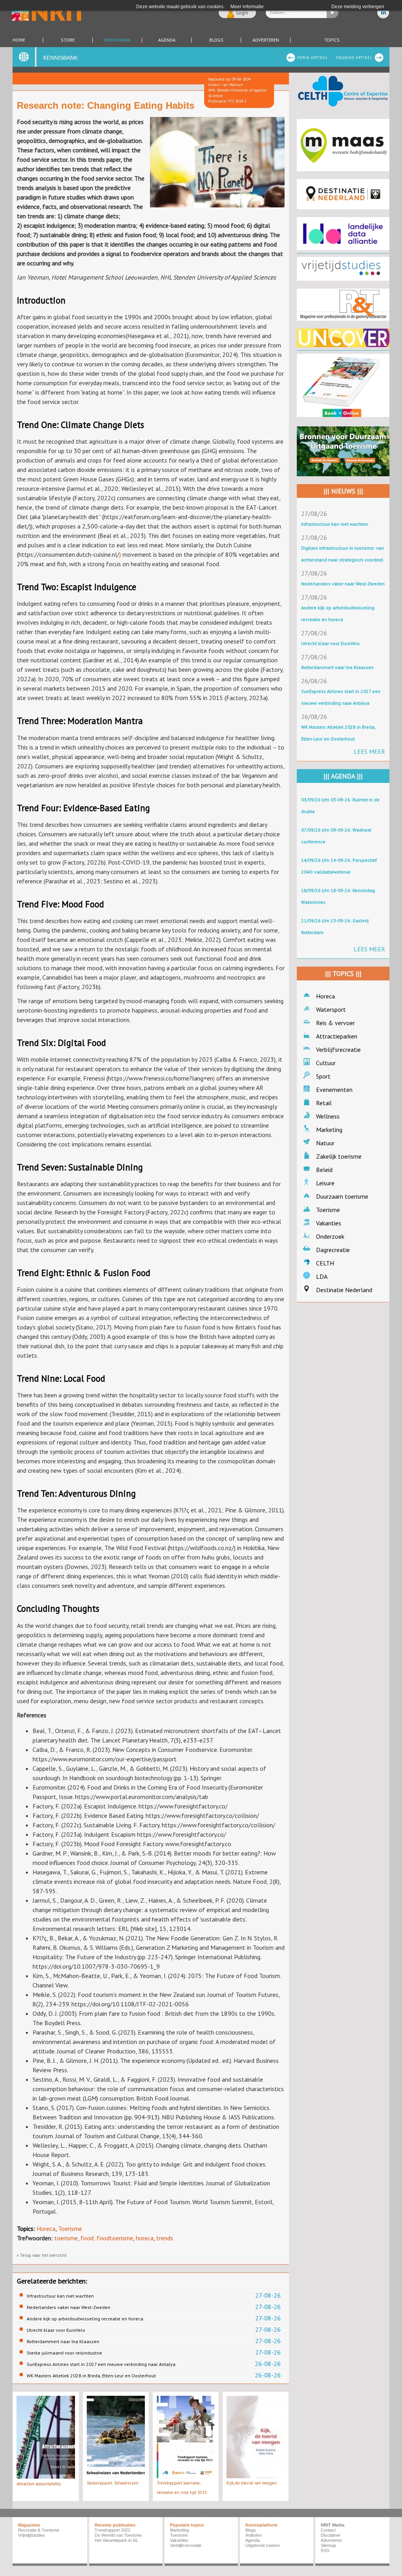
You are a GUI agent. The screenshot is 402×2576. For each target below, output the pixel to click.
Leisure (325, 1183)
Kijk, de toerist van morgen (252, 2483)
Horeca (46, 2229)
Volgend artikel (354, 58)
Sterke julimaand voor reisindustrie (64, 2353)
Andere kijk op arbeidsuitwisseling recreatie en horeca (85, 2319)
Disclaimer (331, 2535)
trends (165, 2238)
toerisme (66, 2238)
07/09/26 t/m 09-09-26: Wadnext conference (336, 836)
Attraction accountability (39, 2484)
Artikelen (254, 2535)
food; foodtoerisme (107, 2238)
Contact (328, 2530)
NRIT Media (333, 2525)
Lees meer (369, 751)
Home (19, 40)
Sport (323, 1076)
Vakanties (329, 1223)
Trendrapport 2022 (112, 2530)
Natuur (325, 1143)
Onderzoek (330, 1236)
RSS (325, 2550)
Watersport (331, 1009)
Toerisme (70, 2229)
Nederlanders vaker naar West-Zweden (69, 2307)
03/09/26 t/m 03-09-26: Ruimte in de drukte (340, 805)
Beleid (324, 1170)
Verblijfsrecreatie (338, 1049)
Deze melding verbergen (358, 7)
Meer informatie (247, 7)
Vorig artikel (312, 58)
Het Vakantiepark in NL (116, 2540)
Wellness (328, 1116)
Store (68, 40)
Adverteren (266, 40)
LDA (322, 1276)
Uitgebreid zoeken (263, 2545)
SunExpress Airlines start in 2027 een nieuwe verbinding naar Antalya (101, 2364)
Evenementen (334, 1090)
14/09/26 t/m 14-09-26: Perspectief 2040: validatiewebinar (339, 866)
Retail (324, 1103)
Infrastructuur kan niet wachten (60, 2296)
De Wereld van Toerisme (118, 2535)
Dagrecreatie (333, 1250)
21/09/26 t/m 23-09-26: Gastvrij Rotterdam (335, 926)
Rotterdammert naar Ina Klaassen (63, 2341)
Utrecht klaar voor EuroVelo (56, 2330)
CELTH (325, 1263)
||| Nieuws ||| (343, 491)
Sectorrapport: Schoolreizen (113, 2483)
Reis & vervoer (335, 1023)
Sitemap (328, 2545)
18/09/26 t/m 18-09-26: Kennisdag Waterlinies (338, 896)
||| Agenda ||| (343, 776)
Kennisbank (117, 40)
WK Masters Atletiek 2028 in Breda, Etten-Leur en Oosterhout (91, 2376)
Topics (332, 40)
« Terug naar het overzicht (42, 2255)
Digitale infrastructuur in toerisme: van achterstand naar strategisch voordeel (343, 554)
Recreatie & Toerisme (39, 2530)
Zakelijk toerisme (339, 1156)
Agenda (167, 40)
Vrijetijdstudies (32, 2535)
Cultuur (326, 1063)
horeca (145, 2238)
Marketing (329, 1130)
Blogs (216, 40)
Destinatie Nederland (344, 1290)
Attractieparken (337, 1036)
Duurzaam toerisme (342, 1196)
